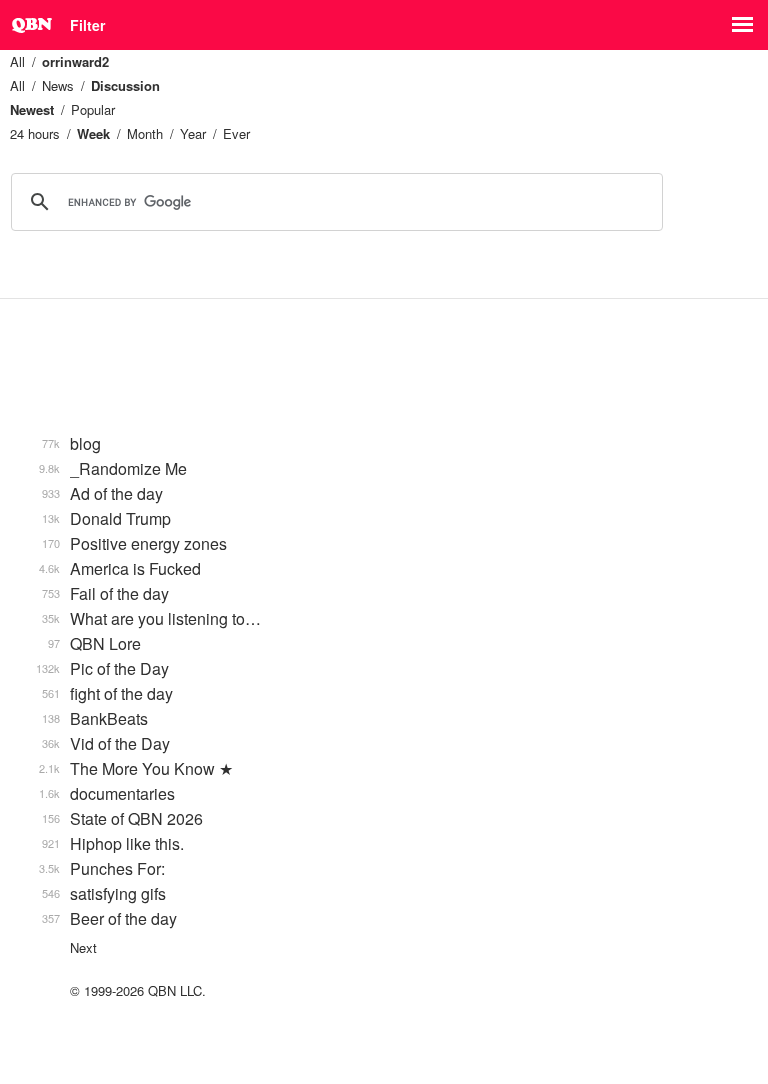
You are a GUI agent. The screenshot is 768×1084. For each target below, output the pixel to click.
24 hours (35, 133)
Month (145, 133)
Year (193, 133)
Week (93, 133)
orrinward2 (75, 61)
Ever (236, 133)
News (58, 85)
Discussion (125, 85)
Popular (93, 109)
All (17, 61)
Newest (32, 109)
